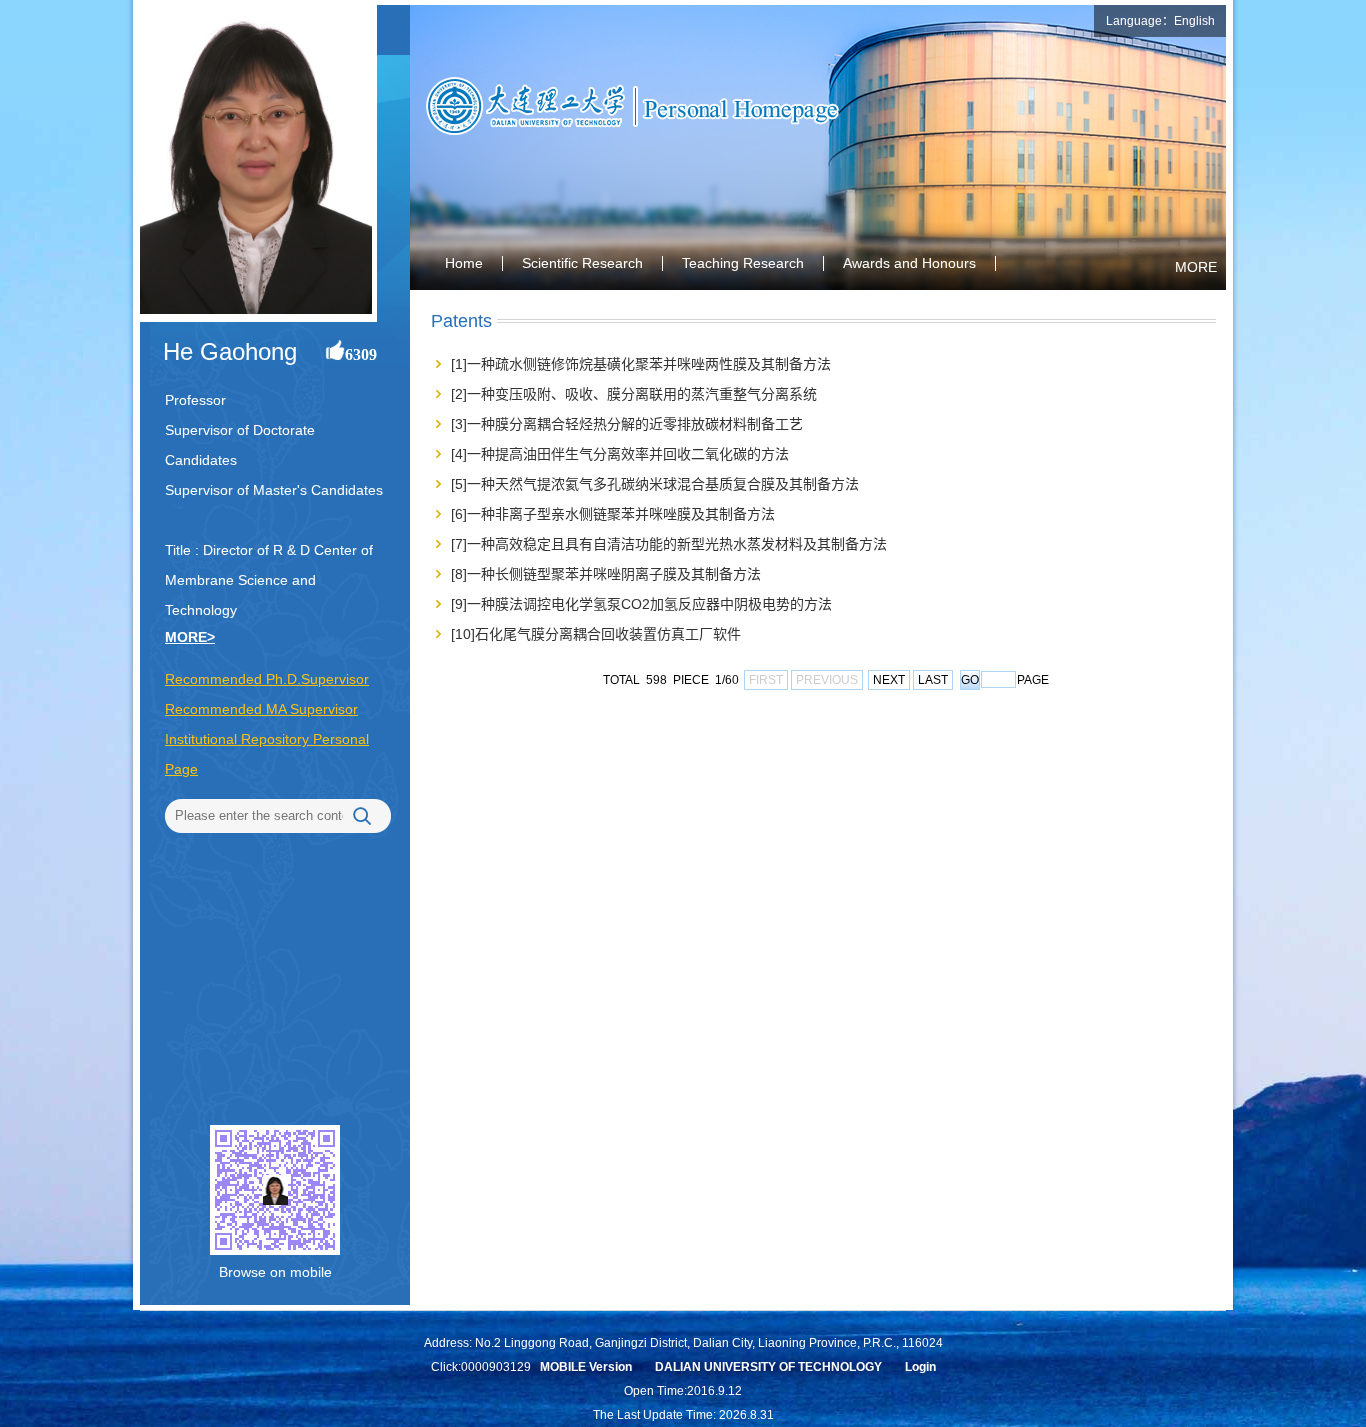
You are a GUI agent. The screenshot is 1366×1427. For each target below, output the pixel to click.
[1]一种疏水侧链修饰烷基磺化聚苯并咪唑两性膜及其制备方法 (641, 364)
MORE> (190, 637)
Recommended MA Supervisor (261, 709)
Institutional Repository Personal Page (267, 754)
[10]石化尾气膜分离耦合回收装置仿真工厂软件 (596, 634)
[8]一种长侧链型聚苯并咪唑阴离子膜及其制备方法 (606, 574)
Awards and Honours (909, 263)
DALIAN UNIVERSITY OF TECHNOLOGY (768, 1367)
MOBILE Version (586, 1367)
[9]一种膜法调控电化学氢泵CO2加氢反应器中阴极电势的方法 (641, 604)
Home (464, 263)
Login (920, 1367)
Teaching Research (743, 263)
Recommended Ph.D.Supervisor (267, 679)
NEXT (889, 680)
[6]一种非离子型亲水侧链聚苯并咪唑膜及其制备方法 (613, 514)
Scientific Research (582, 263)
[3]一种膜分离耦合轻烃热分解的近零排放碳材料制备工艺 (627, 424)
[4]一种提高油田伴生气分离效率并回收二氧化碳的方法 (620, 454)
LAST (933, 680)
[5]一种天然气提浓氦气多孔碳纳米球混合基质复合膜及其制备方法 (655, 484)
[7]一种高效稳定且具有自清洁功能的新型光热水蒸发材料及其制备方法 (669, 544)
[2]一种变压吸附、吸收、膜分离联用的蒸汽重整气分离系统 (634, 394)
